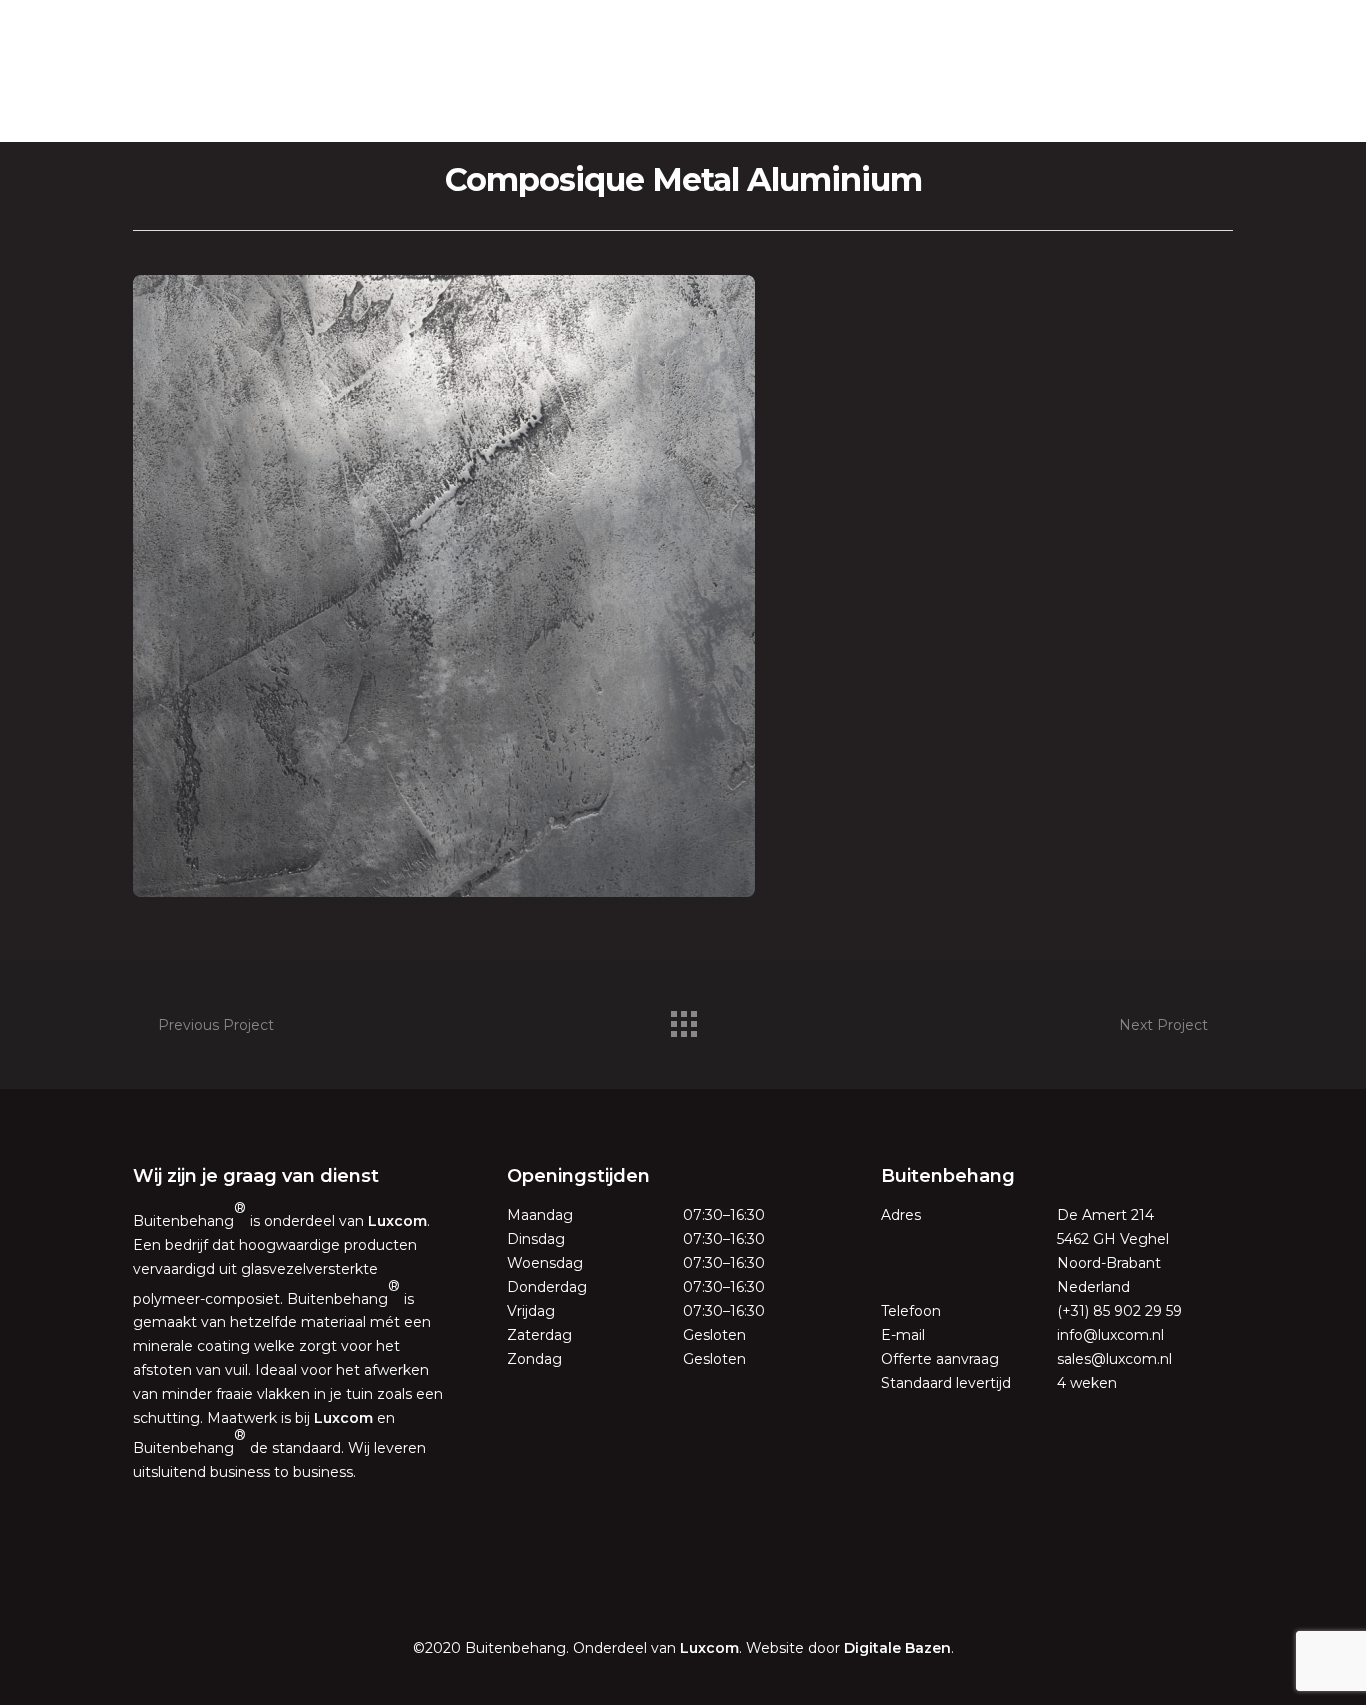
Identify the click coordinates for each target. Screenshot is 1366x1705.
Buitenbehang (683, 59)
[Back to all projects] (683, 1019)
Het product (576, 109)
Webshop (871, 109)
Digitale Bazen (897, 1648)
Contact (779, 109)
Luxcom (397, 1221)
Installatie (686, 109)
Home (481, 109)
